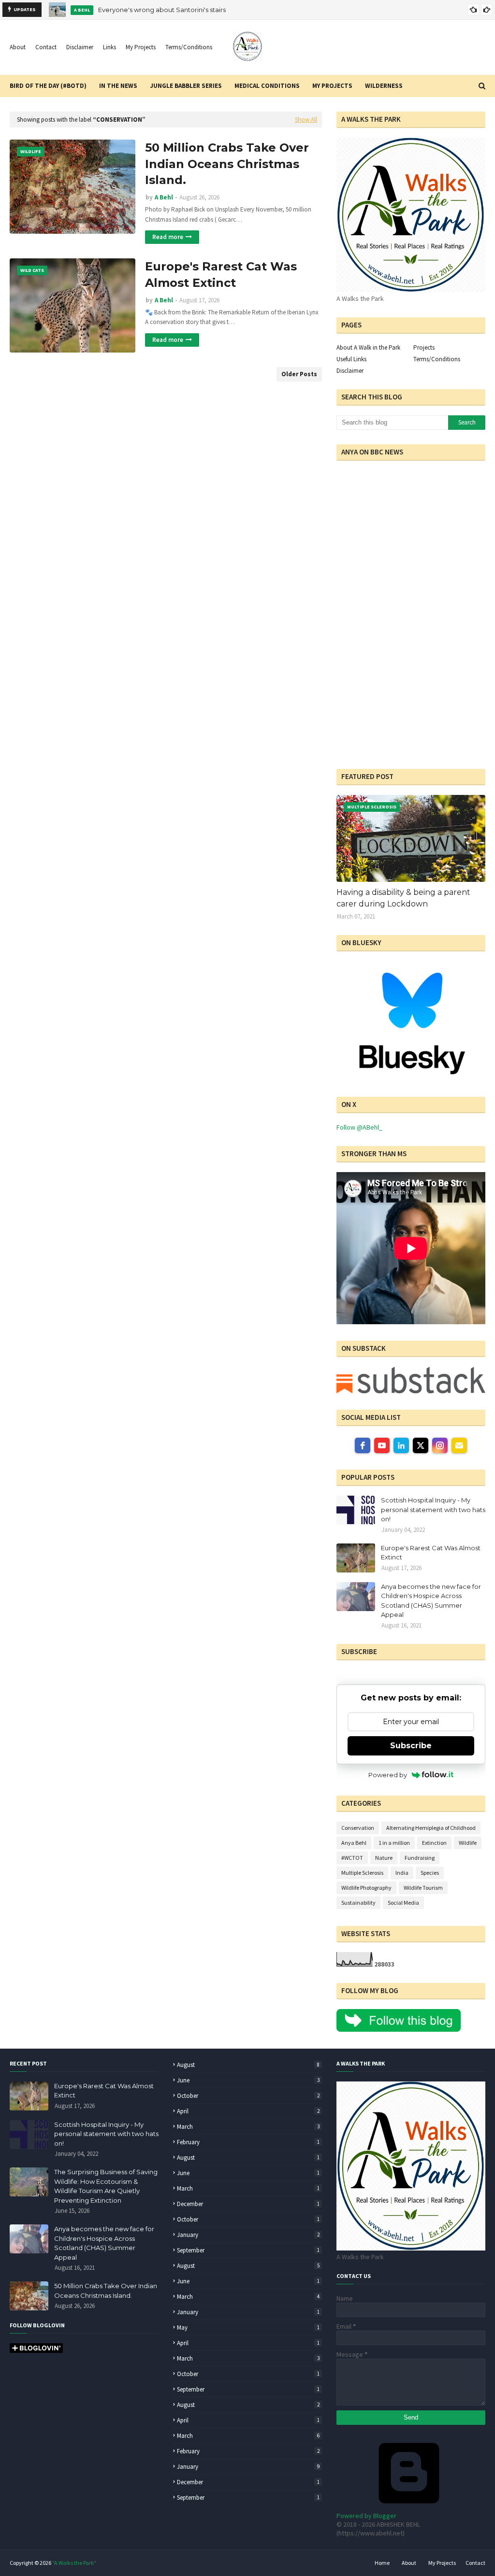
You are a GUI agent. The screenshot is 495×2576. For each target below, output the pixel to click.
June (248, 2080)
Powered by (388, 1775)
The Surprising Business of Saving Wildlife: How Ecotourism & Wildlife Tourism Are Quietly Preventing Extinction (106, 2186)
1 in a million (394, 1843)
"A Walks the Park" (74, 2563)
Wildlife (468, 1843)
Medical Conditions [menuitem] (267, 86)
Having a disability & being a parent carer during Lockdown (403, 898)
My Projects (141, 47)
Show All (306, 120)
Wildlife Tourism (423, 1888)
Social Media (403, 1903)
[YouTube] (382, 1445)
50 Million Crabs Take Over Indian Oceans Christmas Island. (227, 164)
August (248, 2065)
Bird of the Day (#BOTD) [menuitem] (48, 86)
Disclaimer (80, 47)
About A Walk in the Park (368, 347)
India (402, 1873)
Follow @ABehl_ (359, 1127)
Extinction (434, 1843)
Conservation (358, 1828)
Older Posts (299, 374)
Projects (424, 347)
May (248, 2328)
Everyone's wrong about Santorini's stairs (162, 10)
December (248, 2204)
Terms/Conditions (189, 47)
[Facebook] (363, 1445)
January (248, 2235)
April (248, 2111)
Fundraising (420, 1858)
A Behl (164, 197)
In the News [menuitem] (118, 86)
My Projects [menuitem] (332, 86)
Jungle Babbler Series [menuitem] (186, 86)
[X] (421, 1445)
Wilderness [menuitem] (384, 86)
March (248, 2127)
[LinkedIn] (401, 1445)
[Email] (459, 1445)
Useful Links (351, 359)
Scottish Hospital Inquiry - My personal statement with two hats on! (433, 1509)
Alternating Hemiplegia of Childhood (431, 1828)
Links (109, 47)
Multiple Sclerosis (362, 1873)
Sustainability (358, 1903)
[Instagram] (440, 1445)
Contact (46, 47)
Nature (384, 1858)
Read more (168, 237)
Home (382, 2563)
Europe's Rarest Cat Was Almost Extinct (221, 275)
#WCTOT (352, 1858)
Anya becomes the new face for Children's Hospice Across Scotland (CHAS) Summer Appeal (431, 1601)
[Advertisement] (397, 692)
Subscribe (411, 1746)
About (18, 47)
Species (430, 1873)
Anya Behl (354, 1843)
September (248, 2250)
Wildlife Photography (366, 1888)
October (248, 2096)
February (248, 2142)
